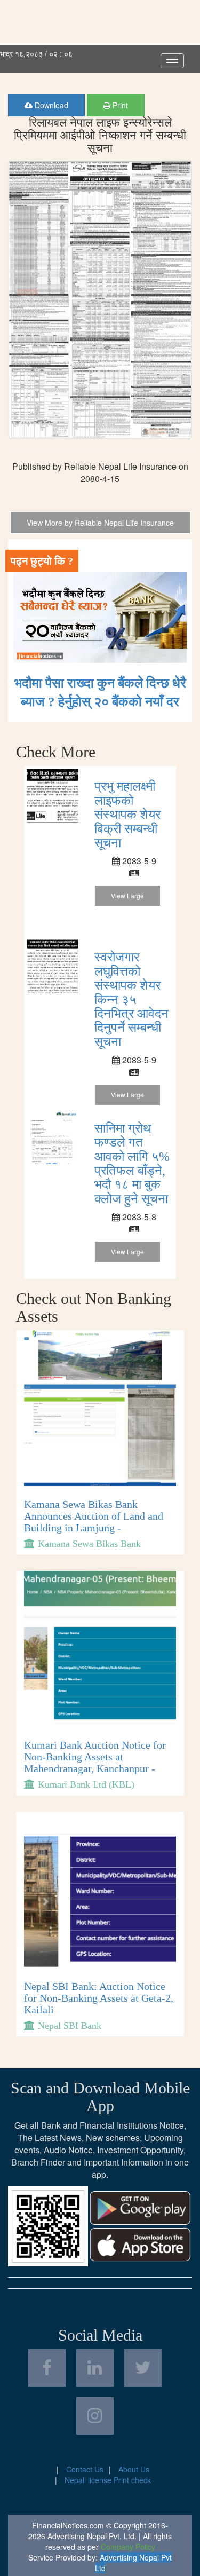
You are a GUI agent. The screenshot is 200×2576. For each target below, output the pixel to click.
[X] (143, 2368)
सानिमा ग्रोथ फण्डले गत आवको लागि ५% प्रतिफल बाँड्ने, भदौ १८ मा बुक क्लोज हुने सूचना (132, 1164)
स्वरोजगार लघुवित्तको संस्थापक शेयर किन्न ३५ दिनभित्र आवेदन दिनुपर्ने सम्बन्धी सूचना (131, 999)
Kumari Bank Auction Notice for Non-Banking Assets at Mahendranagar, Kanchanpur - (95, 1757)
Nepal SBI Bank (70, 2026)
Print (119, 105)
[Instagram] (95, 2416)
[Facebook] (47, 2368)
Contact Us (85, 2469)
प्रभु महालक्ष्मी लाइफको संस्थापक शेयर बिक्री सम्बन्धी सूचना (127, 815)
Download (50, 105)
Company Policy (128, 2547)
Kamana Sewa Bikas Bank (89, 1544)
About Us (134, 2469)
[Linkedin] (95, 2368)
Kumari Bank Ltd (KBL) (86, 1784)
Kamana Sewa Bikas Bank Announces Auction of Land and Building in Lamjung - (94, 1516)
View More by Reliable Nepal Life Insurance (100, 523)
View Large (127, 895)
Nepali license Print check (108, 2480)
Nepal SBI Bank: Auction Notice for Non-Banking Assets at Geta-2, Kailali (99, 1998)
